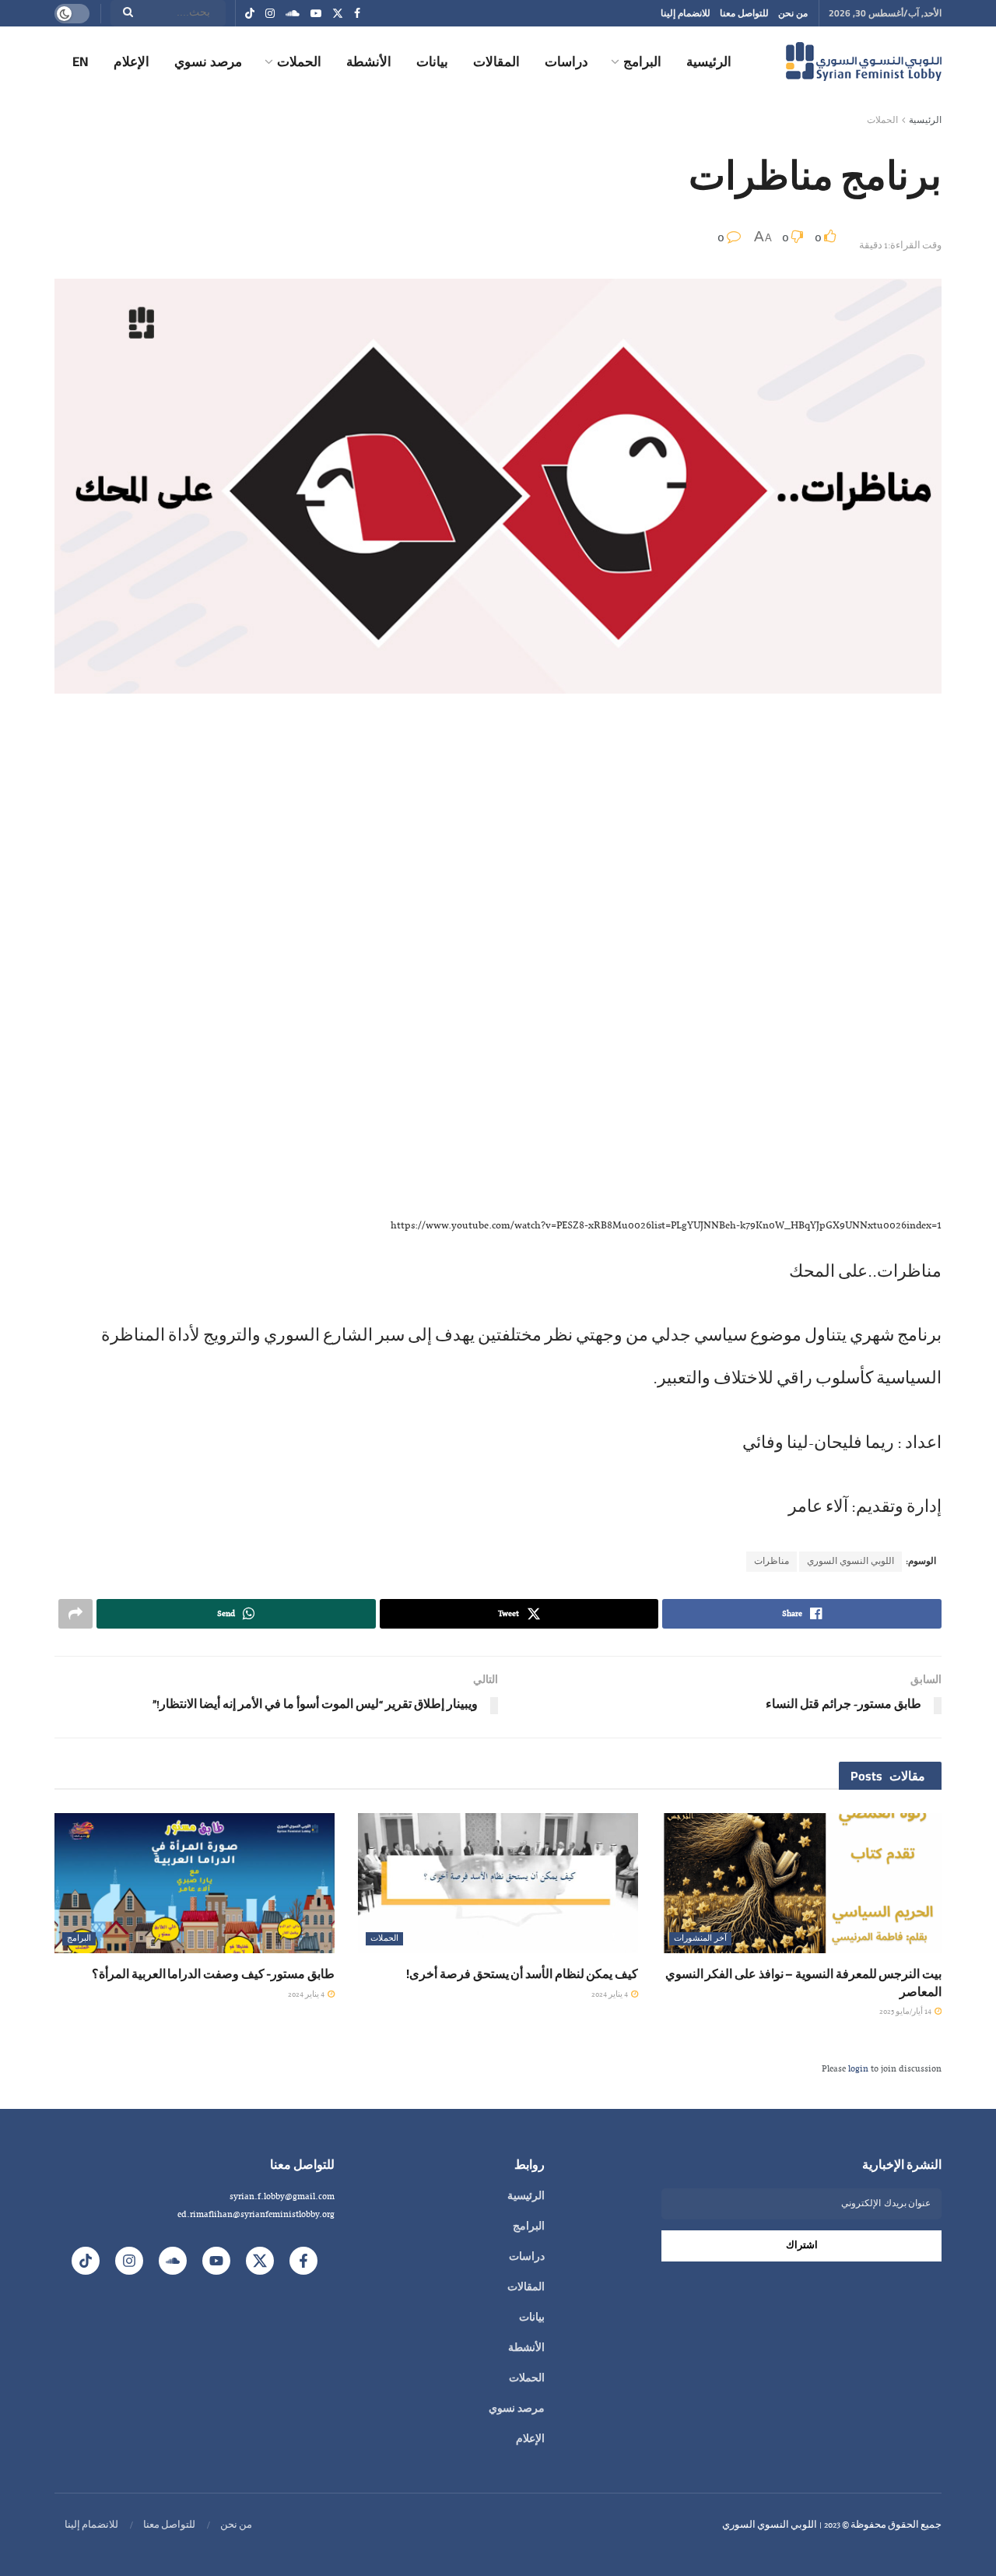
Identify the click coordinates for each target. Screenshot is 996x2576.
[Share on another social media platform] (75, 1614)
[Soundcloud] (173, 2261)
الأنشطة (369, 62)
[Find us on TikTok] (250, 14)
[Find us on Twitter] (338, 14)
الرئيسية (709, 62)
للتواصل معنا (744, 13)
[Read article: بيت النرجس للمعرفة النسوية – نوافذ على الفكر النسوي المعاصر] (801, 1883)
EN (81, 62)
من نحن (793, 13)
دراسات (566, 62)
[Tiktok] (86, 2261)
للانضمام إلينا (686, 13)
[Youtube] (216, 2261)
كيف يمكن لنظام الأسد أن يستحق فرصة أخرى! (522, 1973)
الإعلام (132, 62)
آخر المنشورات (700, 1939)
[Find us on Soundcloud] (293, 14)
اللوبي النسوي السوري (850, 1562)
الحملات (299, 62)
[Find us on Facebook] (357, 14)
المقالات (496, 62)
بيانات (432, 62)
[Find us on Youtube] (316, 14)
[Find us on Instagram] (270, 14)
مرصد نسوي (208, 62)
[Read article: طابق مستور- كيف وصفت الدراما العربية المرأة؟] (195, 1883)
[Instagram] (129, 2261)
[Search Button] (123, 13)
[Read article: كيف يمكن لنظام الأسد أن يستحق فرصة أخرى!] (498, 1883)
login (858, 2069)
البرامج (642, 62)
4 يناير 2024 (610, 1995)
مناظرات (772, 1562)
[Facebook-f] (303, 2261)
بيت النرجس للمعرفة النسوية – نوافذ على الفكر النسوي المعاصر (803, 1982)
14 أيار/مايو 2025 (906, 2012)
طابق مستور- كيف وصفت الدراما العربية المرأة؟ (213, 1973)
